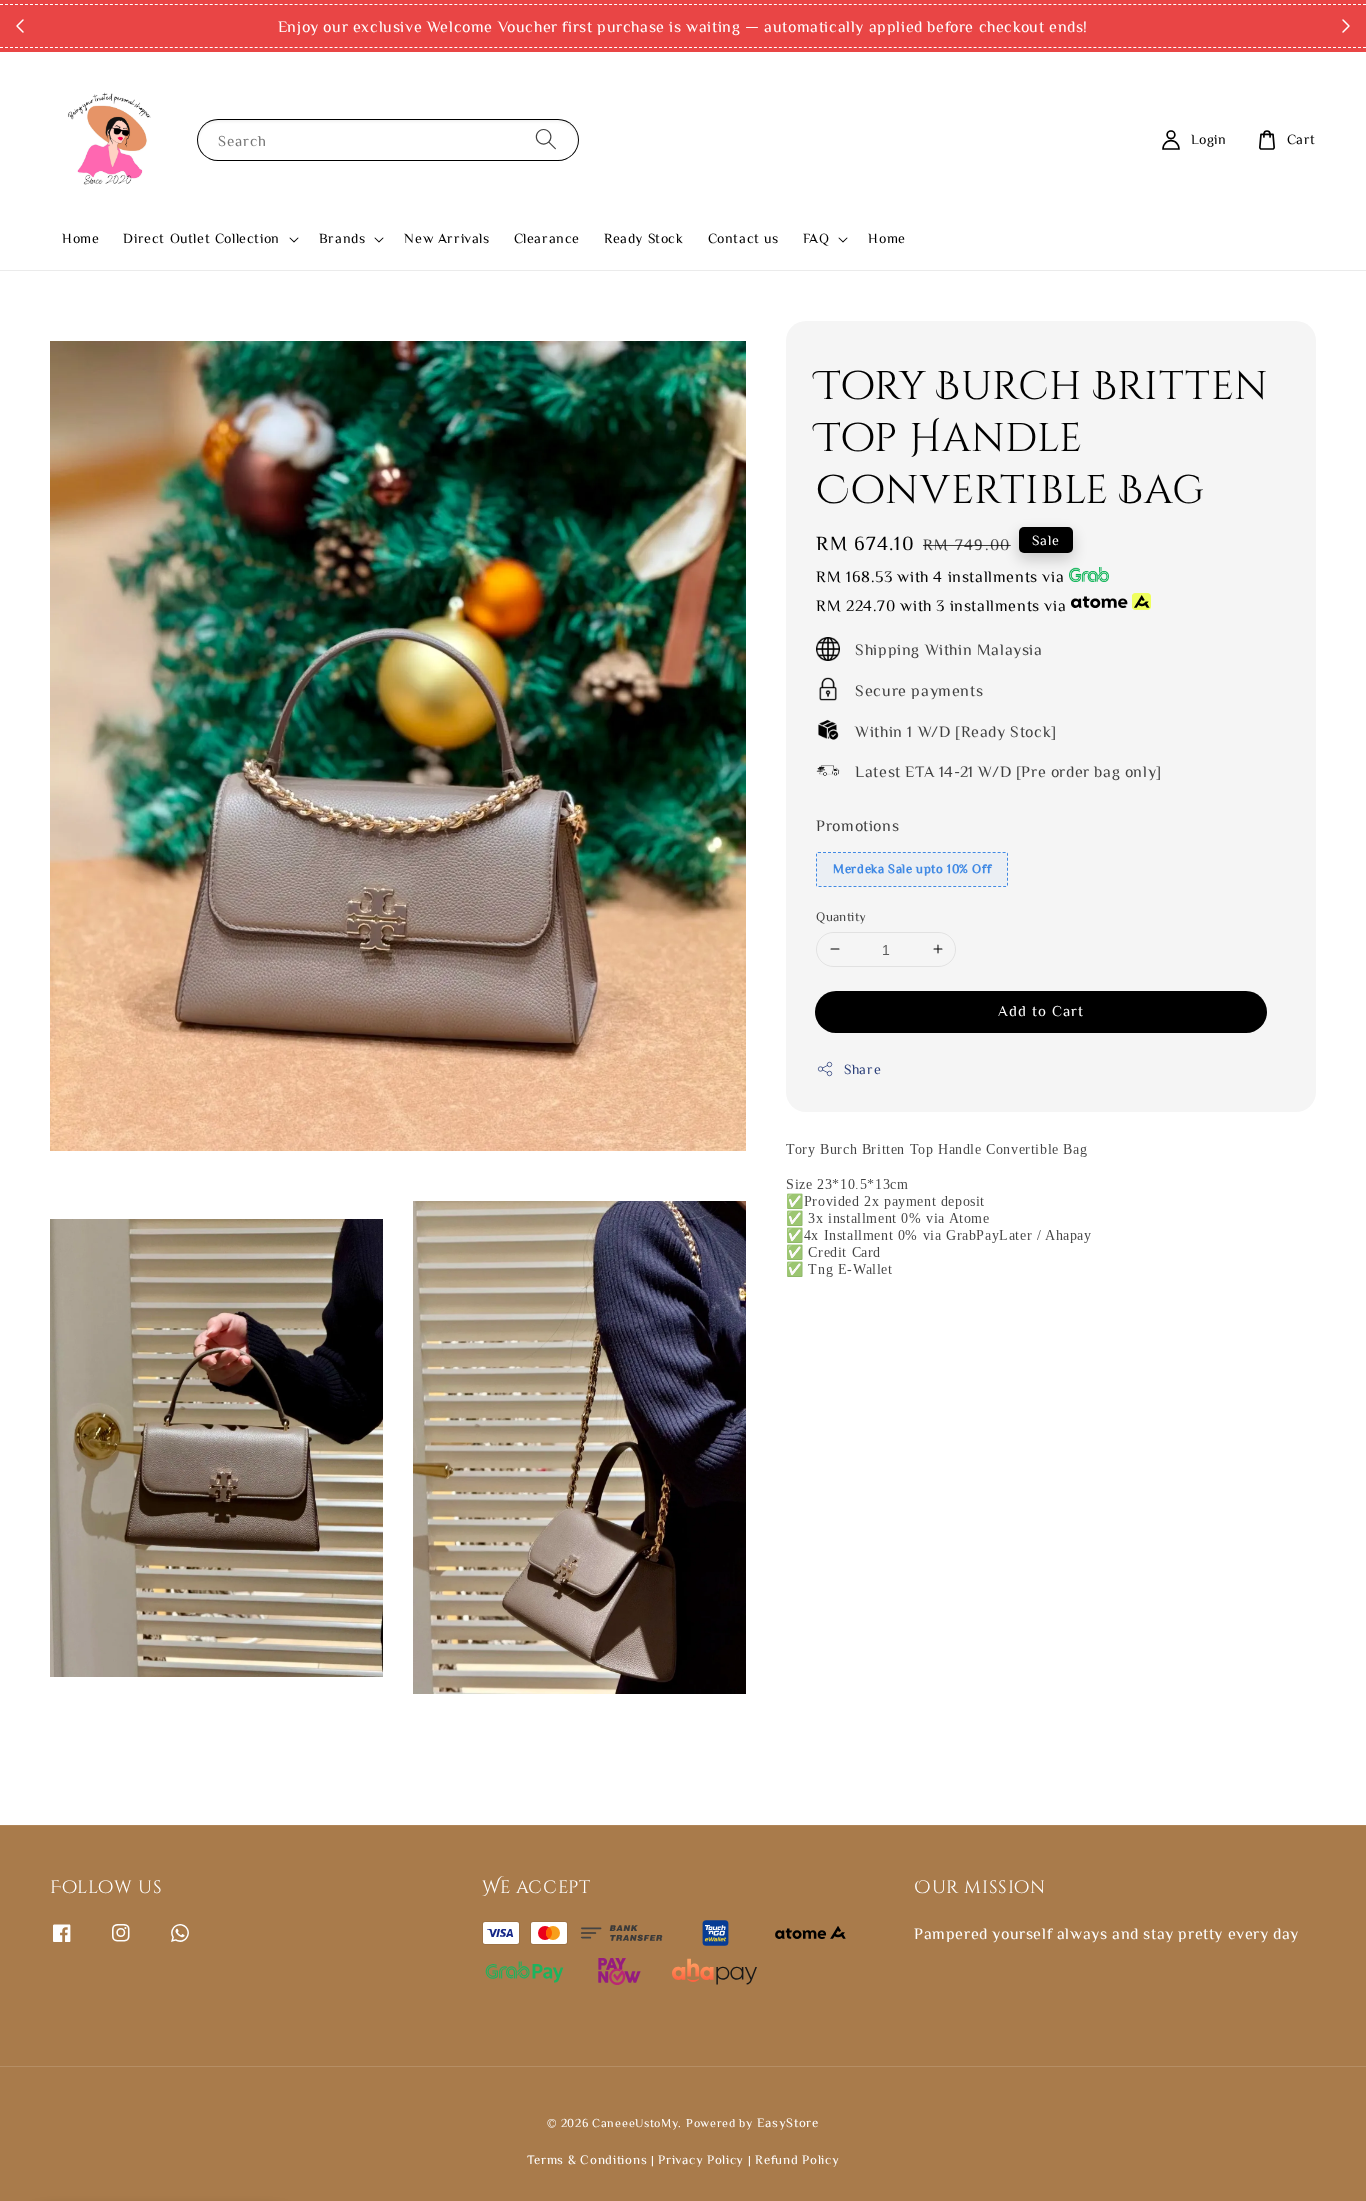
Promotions (857, 824)
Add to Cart (1041, 1009)
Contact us (743, 238)
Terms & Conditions (589, 2159)
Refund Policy (797, 2159)
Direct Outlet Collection (201, 238)
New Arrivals (446, 238)
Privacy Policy (701, 2159)
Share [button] (862, 1068)
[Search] (546, 139)
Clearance (547, 238)
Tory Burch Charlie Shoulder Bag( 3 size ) (184, 2145)
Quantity (841, 915)
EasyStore (788, 2122)
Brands (342, 238)
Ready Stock (644, 238)
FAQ (816, 238)
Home (80, 238)
